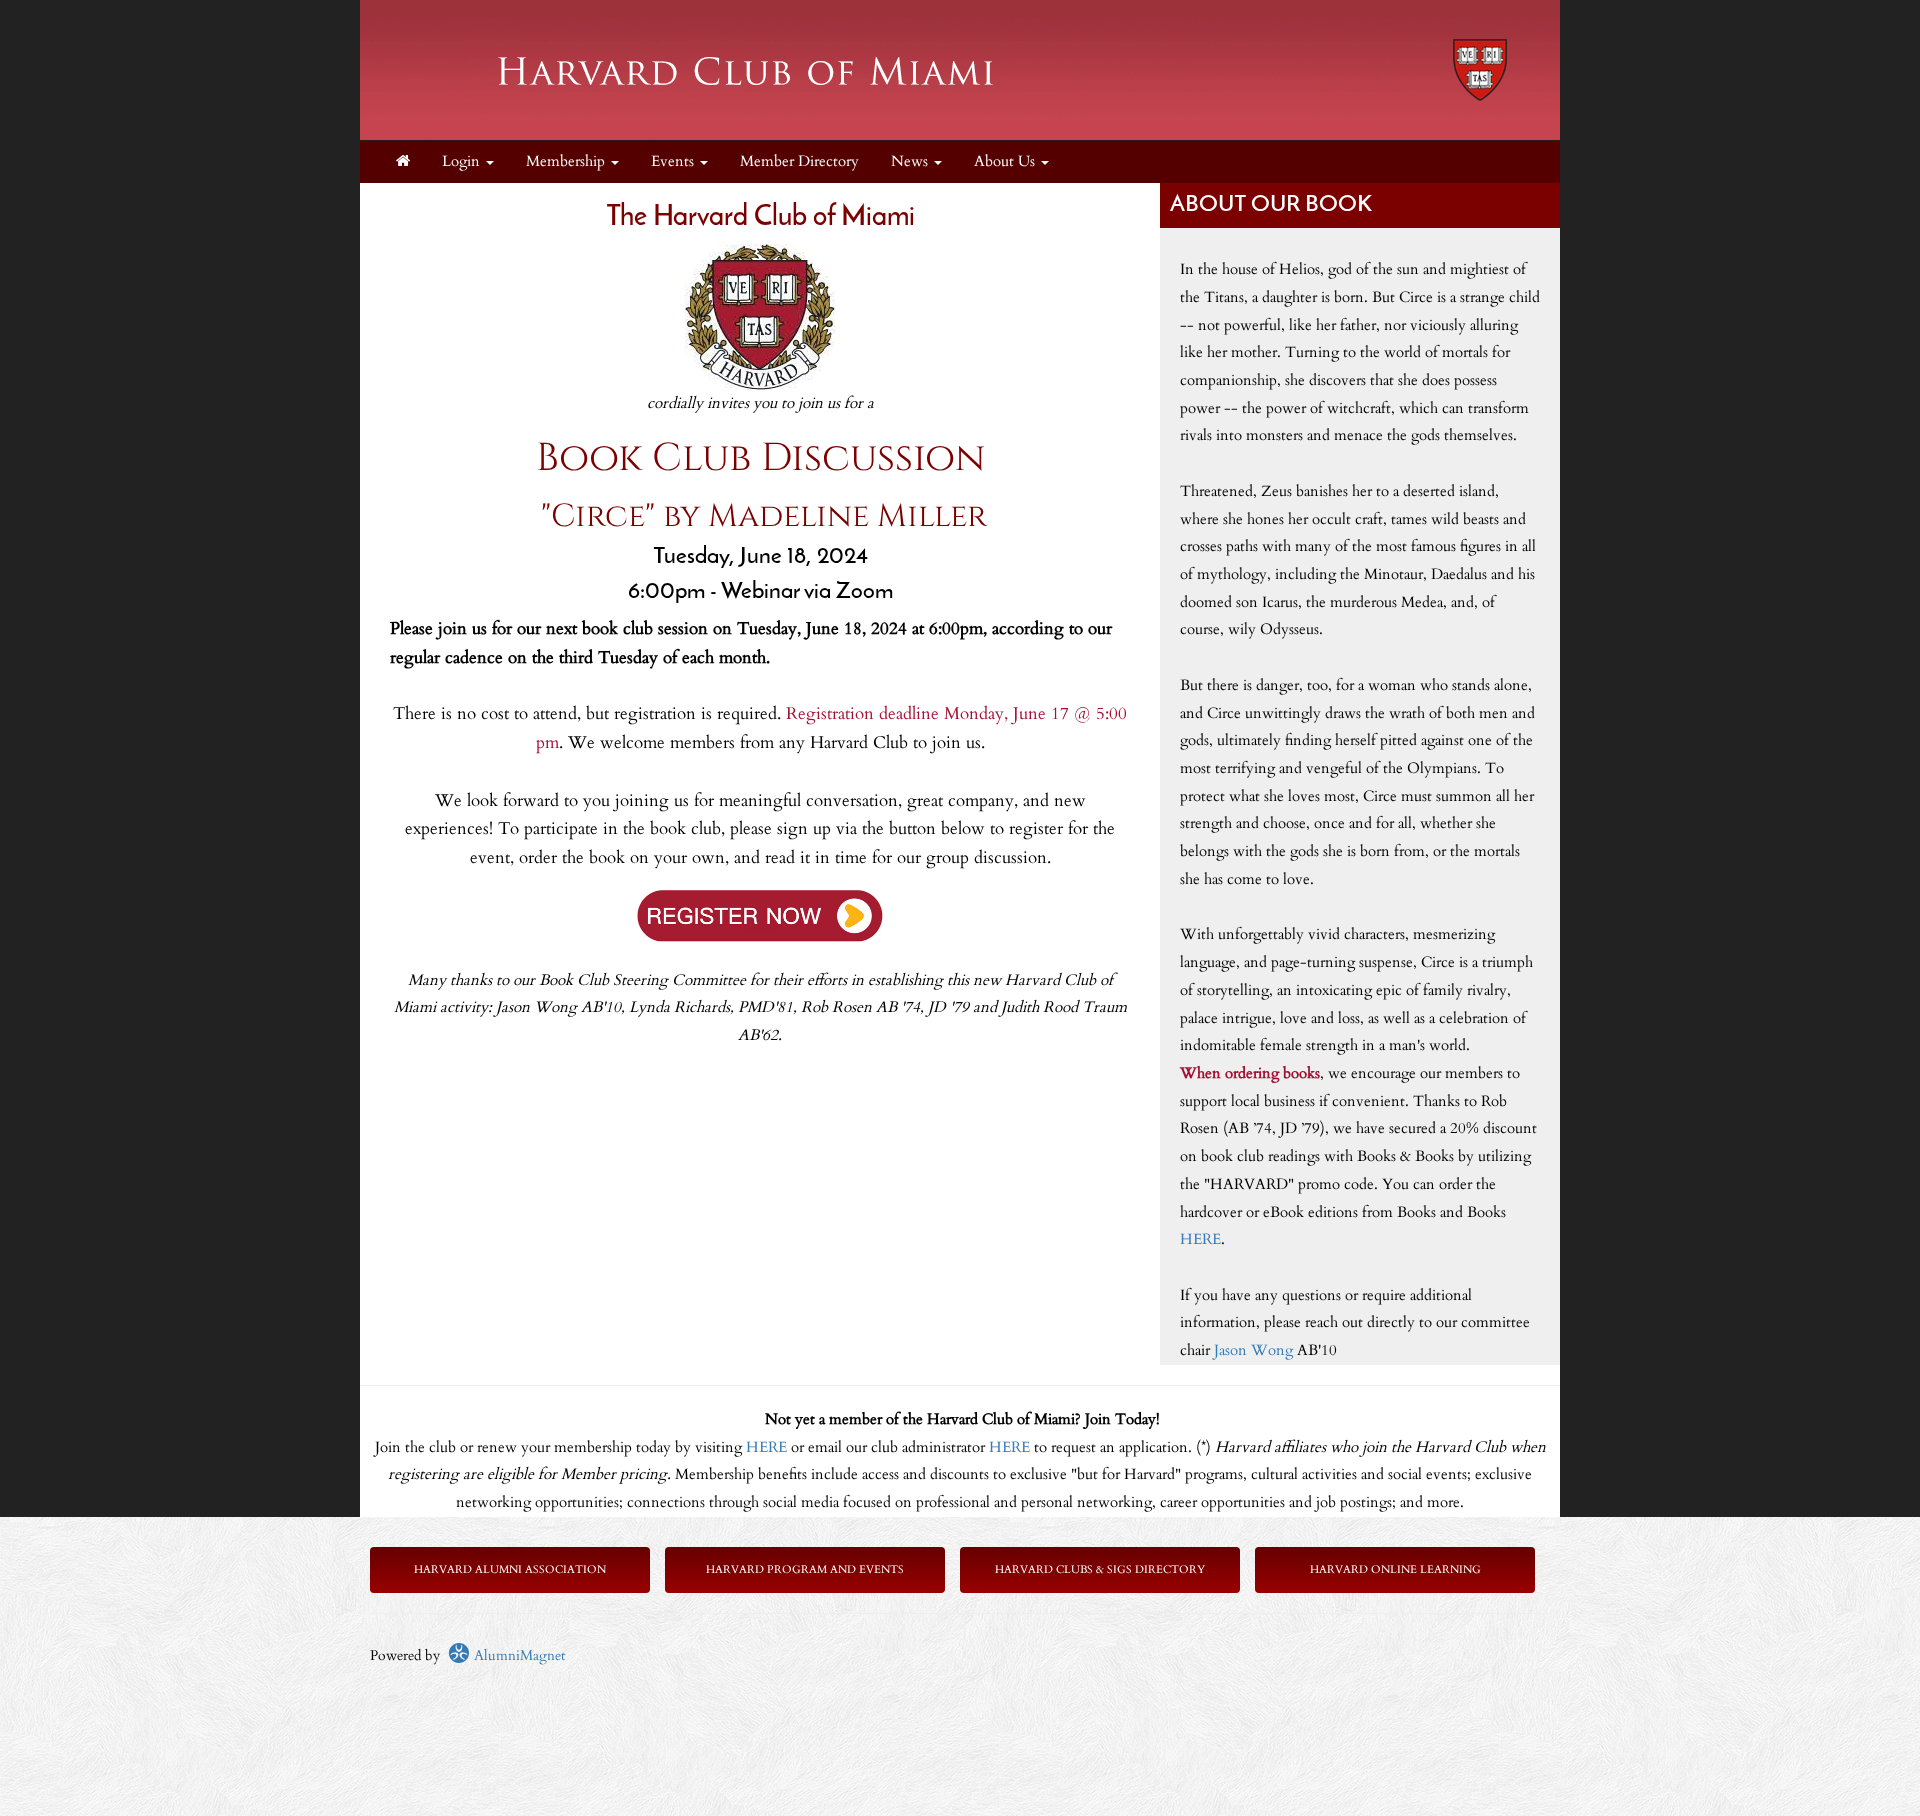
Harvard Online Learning (1395, 1569)
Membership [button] (567, 161)
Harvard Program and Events (805, 1569)
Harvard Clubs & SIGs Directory (1100, 1569)
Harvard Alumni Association (510, 1569)
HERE (1200, 1239)
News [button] (911, 161)
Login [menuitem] (463, 161)
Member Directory (799, 161)
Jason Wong (1253, 1350)
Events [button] (674, 161)
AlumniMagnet (517, 1655)
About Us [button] (1006, 161)
